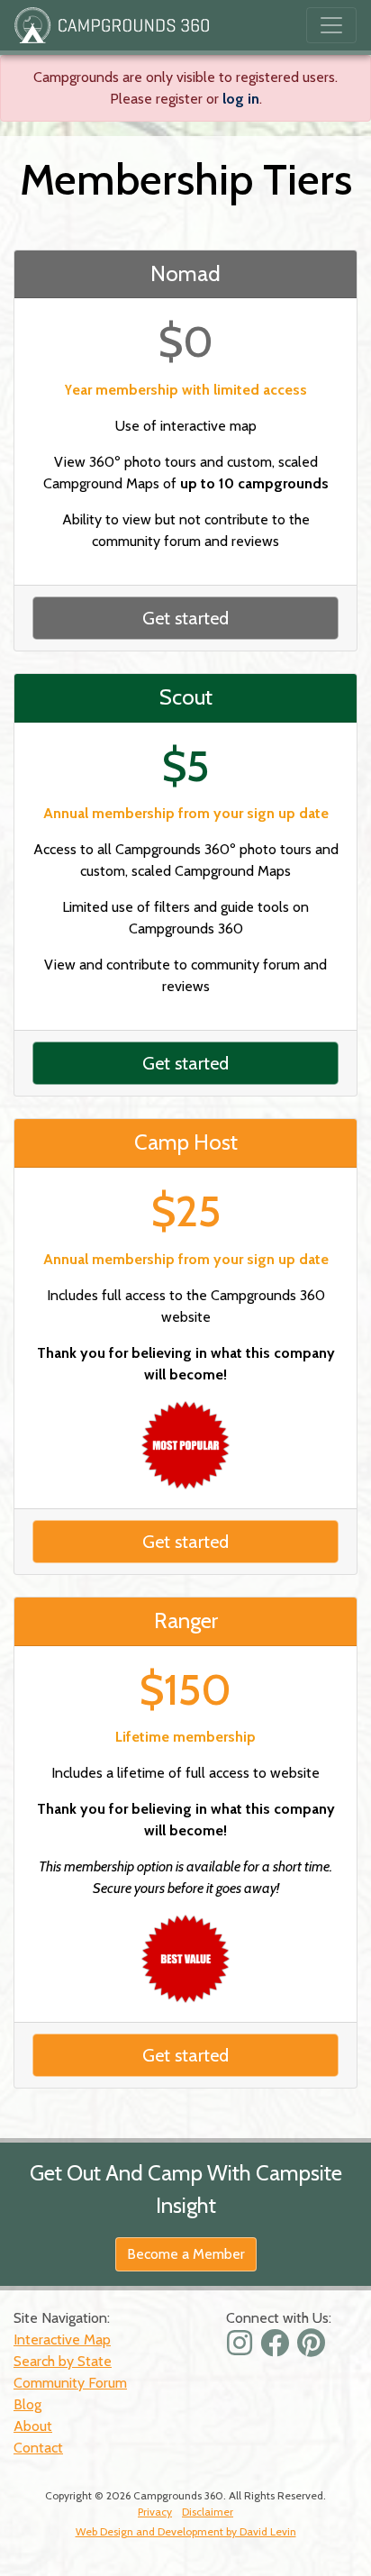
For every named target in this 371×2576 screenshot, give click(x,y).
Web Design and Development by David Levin (186, 2531)
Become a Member (186, 2254)
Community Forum (70, 2383)
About (33, 2426)
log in (241, 99)
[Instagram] (242, 2348)
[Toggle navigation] (331, 25)
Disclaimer (208, 2512)
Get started (185, 618)
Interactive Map (62, 2339)
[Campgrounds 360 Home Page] (112, 25)
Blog (27, 2404)
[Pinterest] (313, 2348)
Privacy (155, 2512)
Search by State (63, 2361)
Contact (38, 2448)
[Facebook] (277, 2348)
